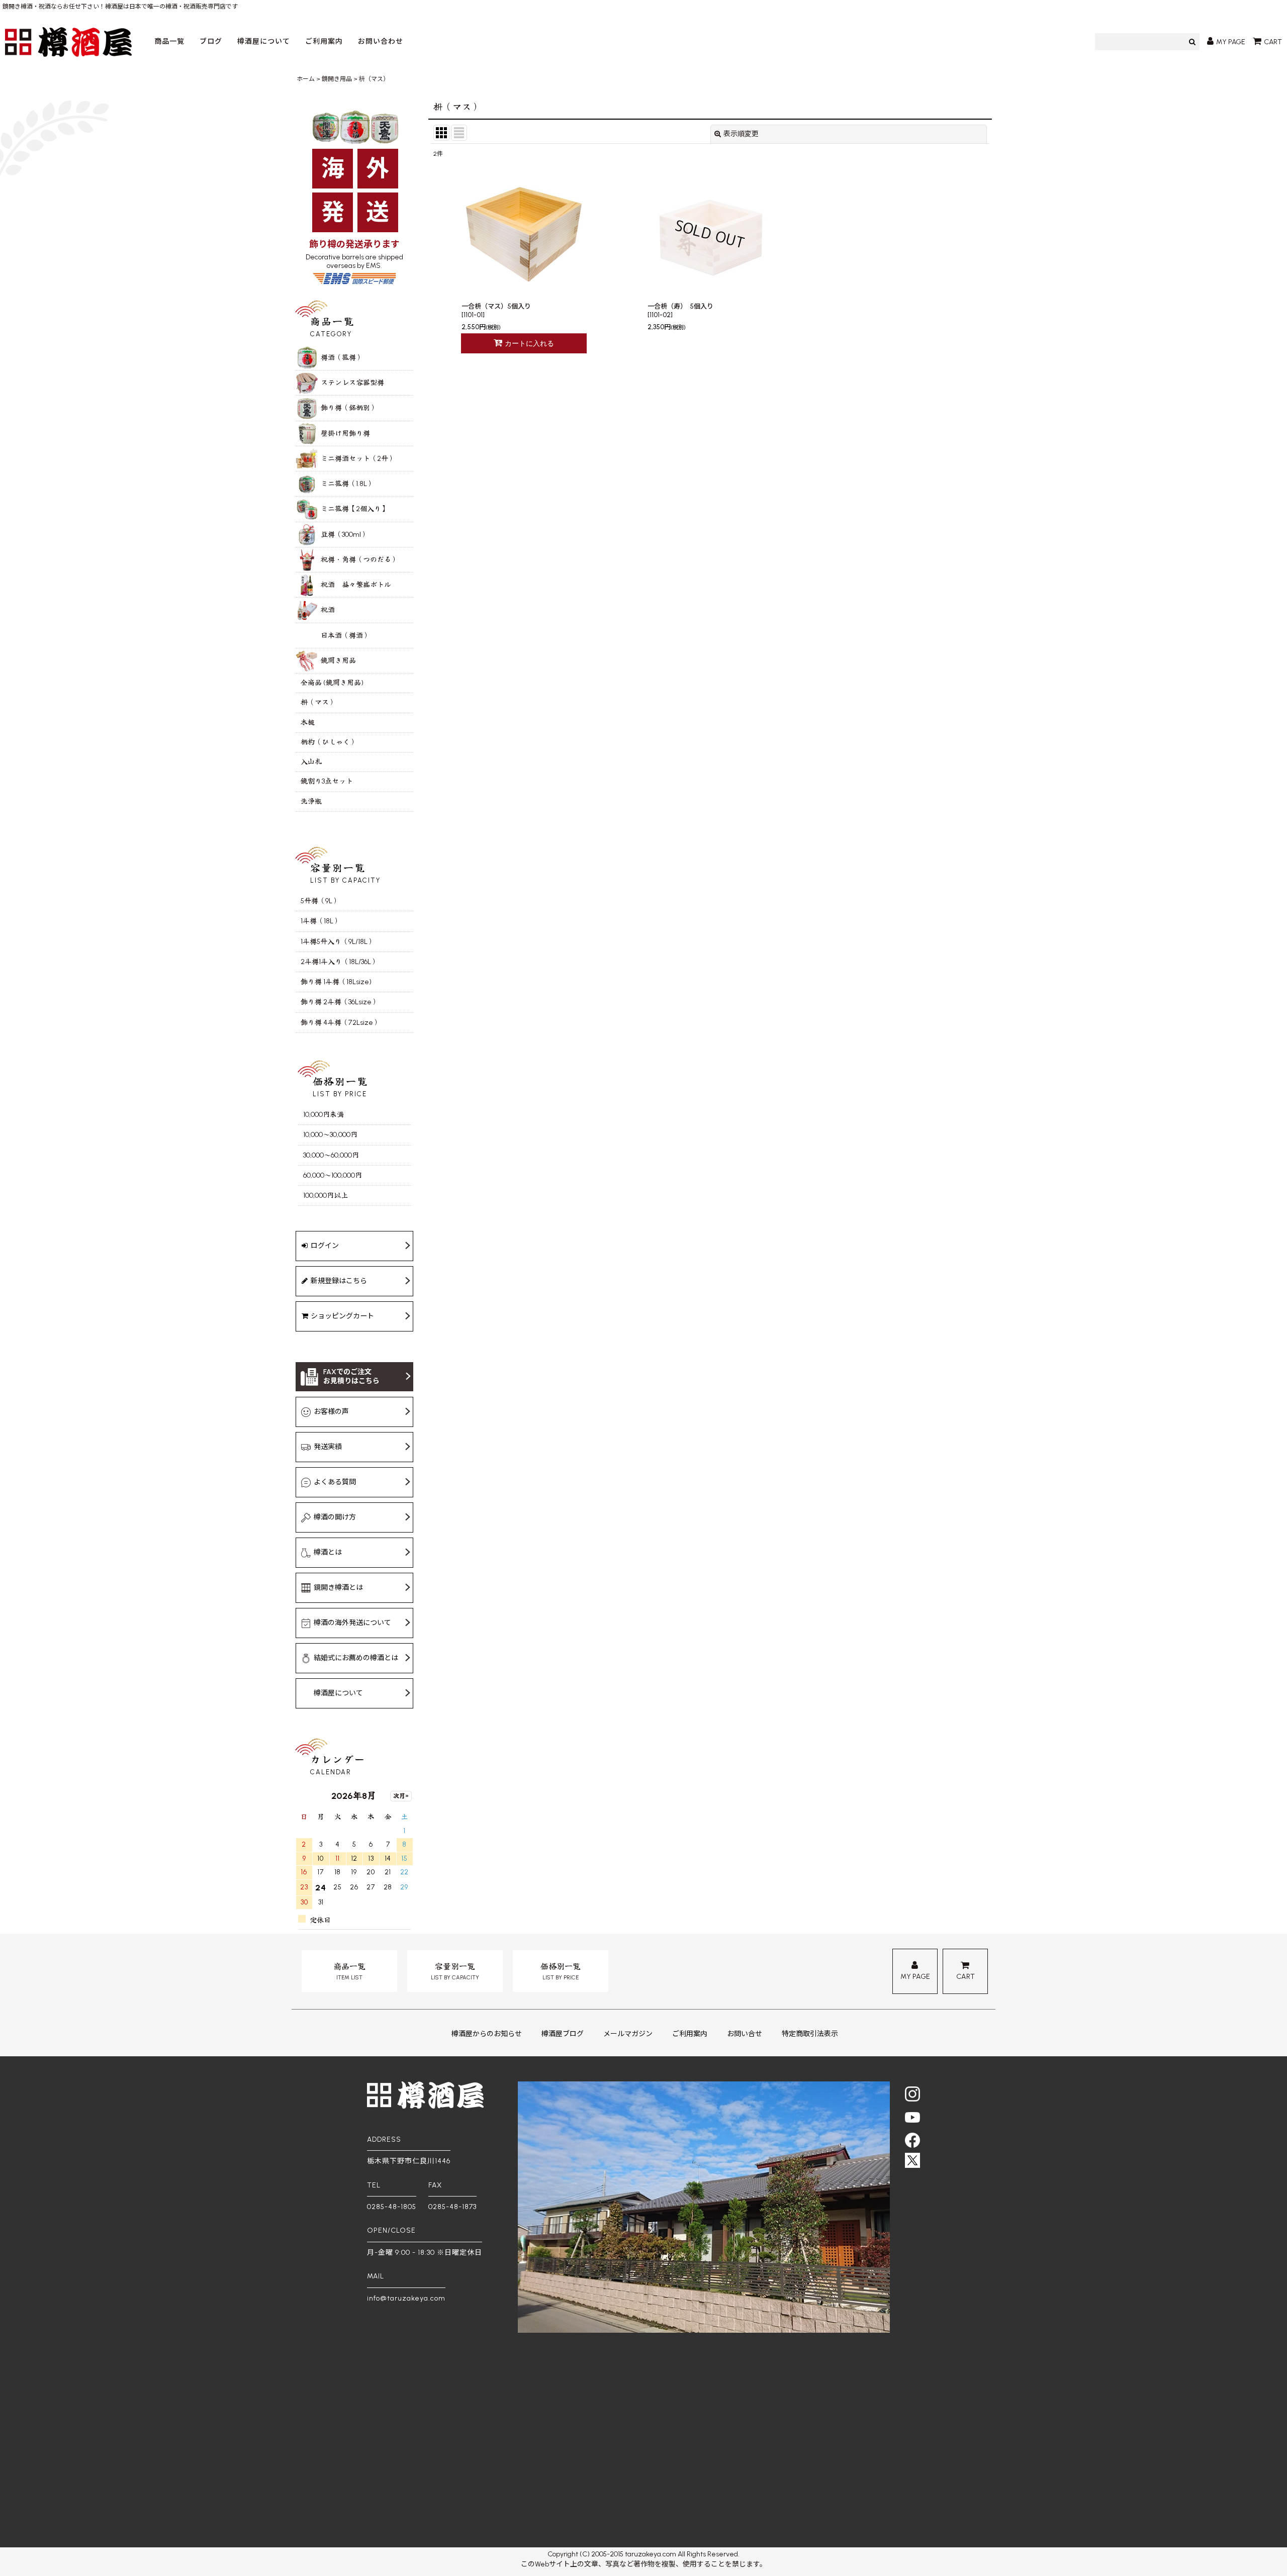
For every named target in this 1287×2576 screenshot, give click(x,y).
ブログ (211, 41)
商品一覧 (169, 41)
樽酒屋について (264, 41)
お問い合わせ (381, 41)
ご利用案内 (324, 41)
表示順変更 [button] (741, 134)
